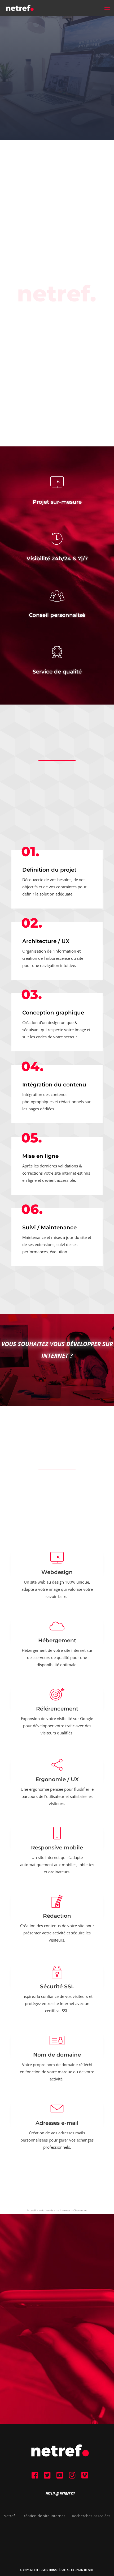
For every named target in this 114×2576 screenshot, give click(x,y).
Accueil (31, 2210)
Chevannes (80, 2210)
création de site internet (55, 2210)
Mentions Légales (56, 2570)
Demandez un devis (57, 1379)
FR (73, 2570)
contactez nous (57, 2336)
